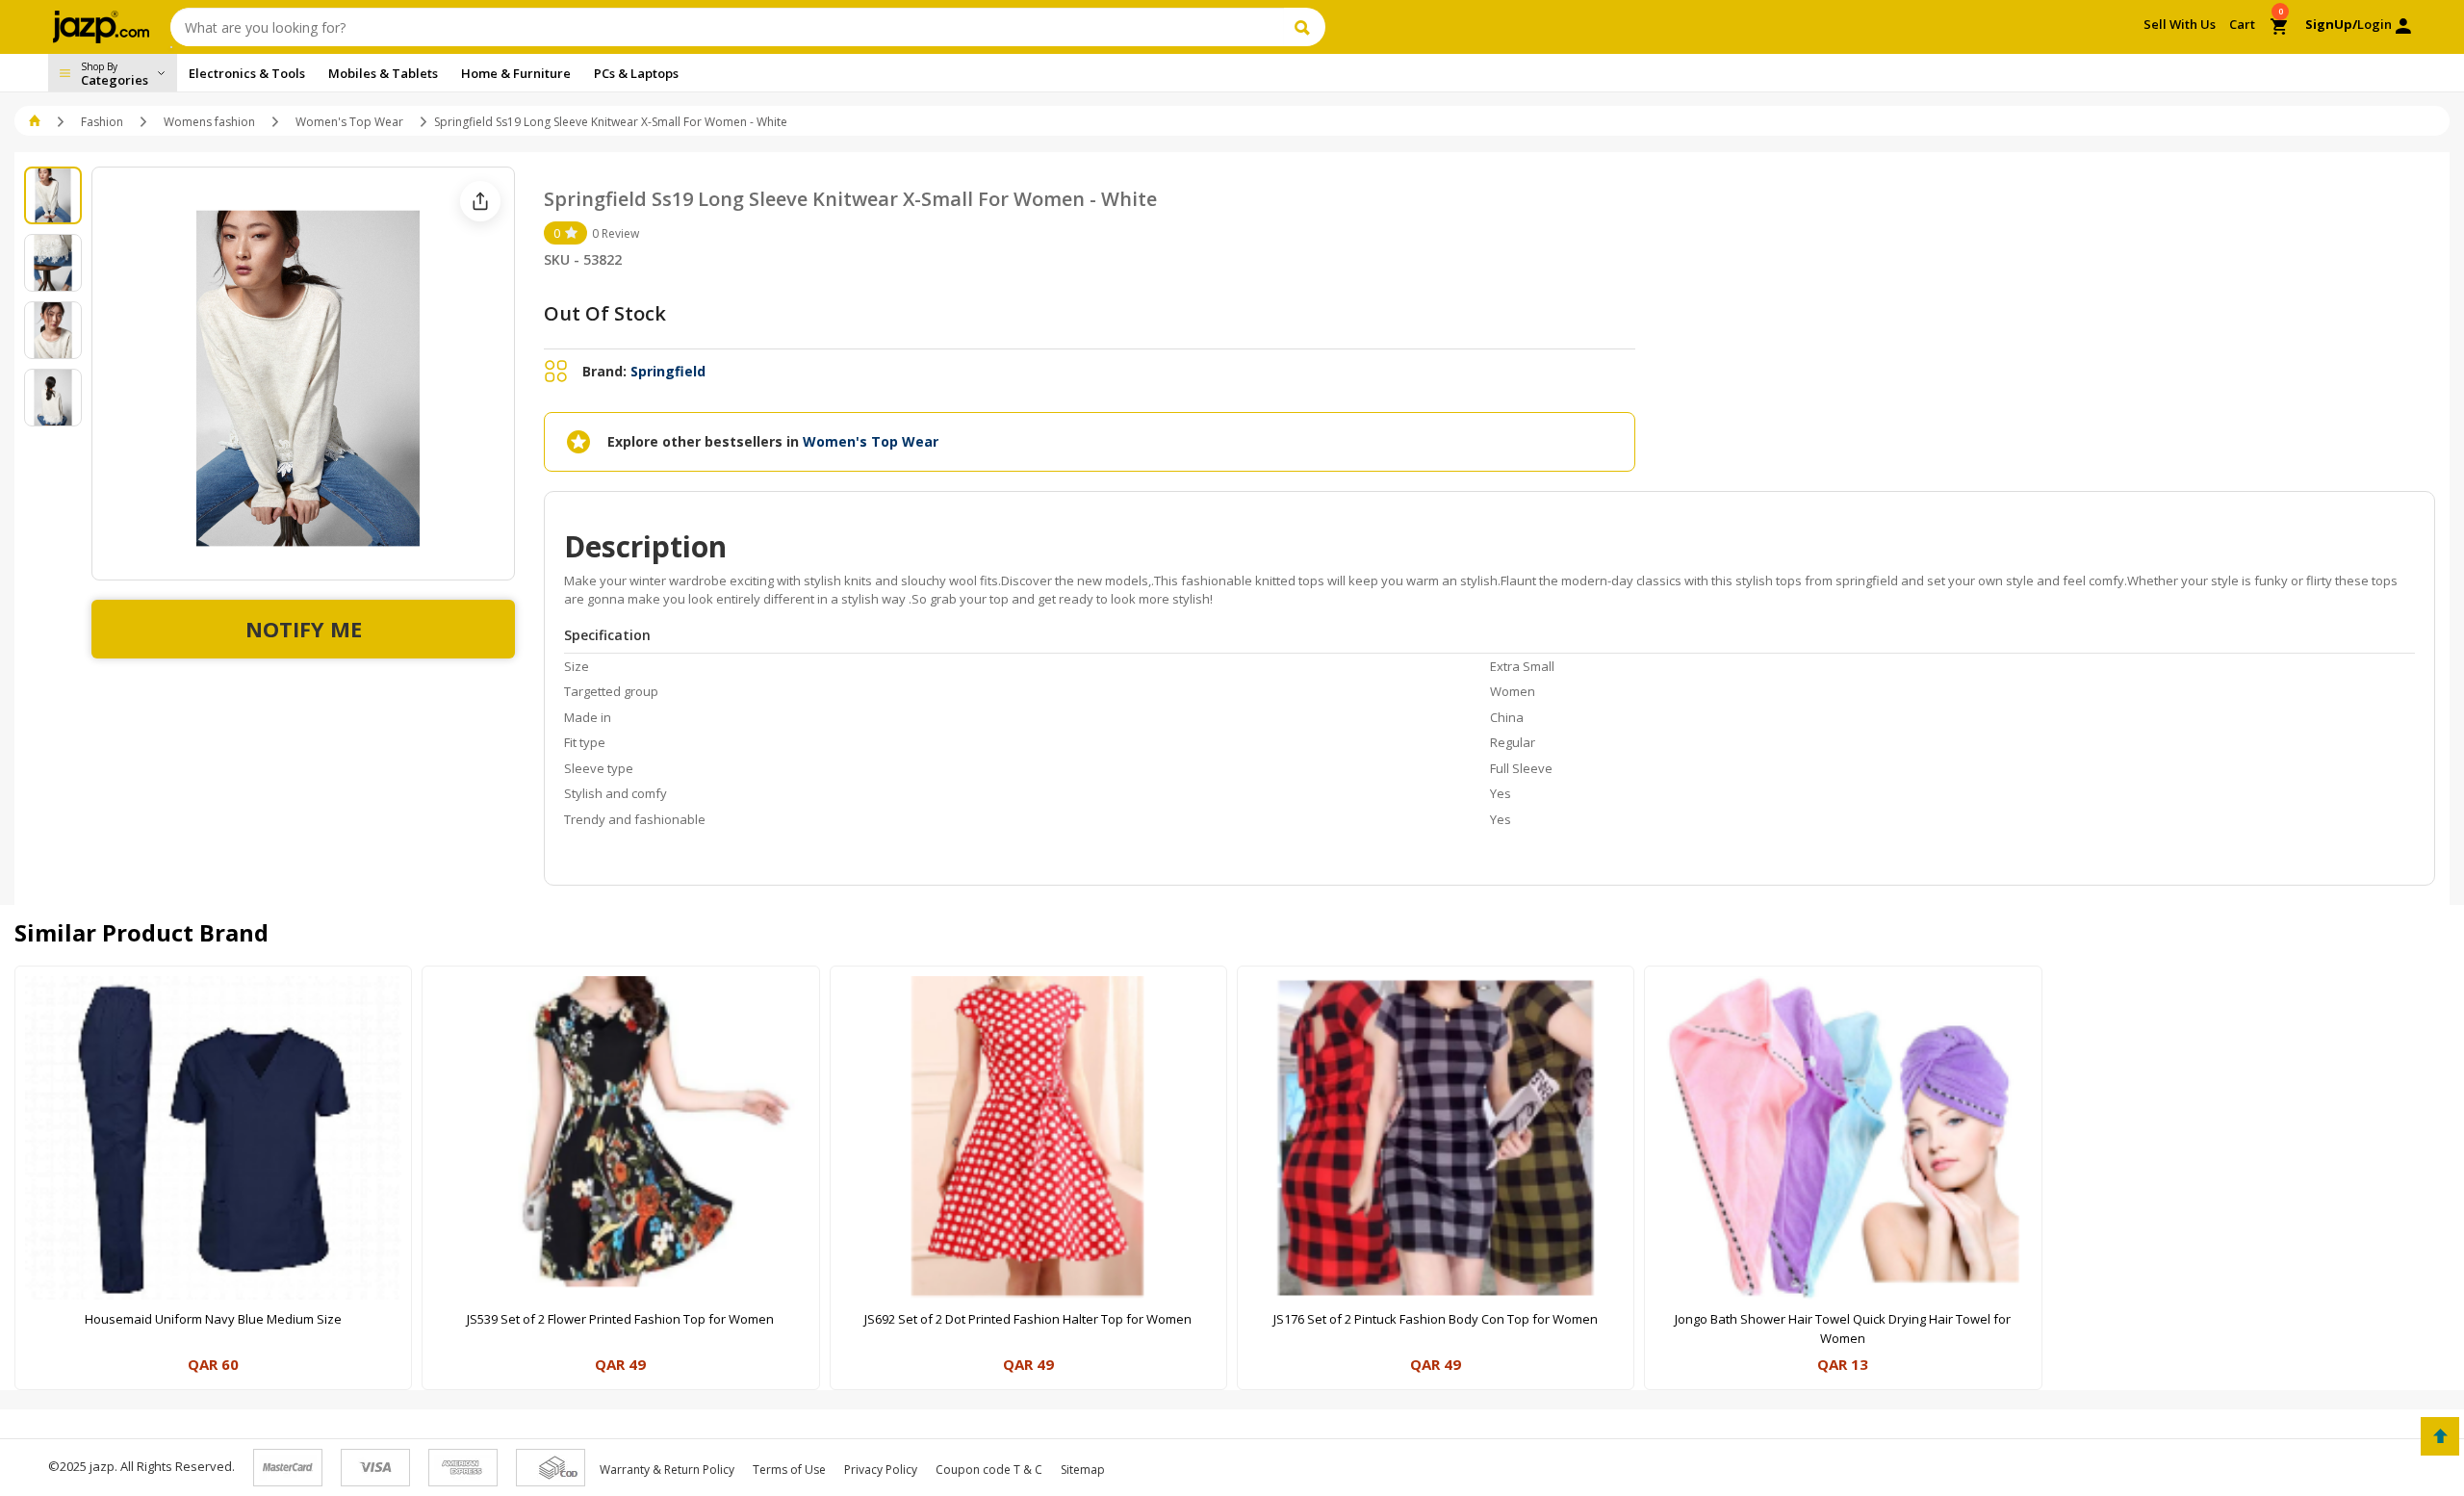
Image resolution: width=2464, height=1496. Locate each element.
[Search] (1305, 27)
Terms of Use (789, 1470)
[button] (36, 122)
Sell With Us (2180, 24)
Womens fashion (209, 122)
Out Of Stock (605, 313)
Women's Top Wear (349, 122)
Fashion (102, 122)
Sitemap (1083, 1470)
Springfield (668, 371)
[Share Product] (480, 201)
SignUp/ (2331, 24)
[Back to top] (2440, 1436)
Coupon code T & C (989, 1470)
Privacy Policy (881, 1470)
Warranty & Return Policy (667, 1470)
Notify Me (304, 629)
